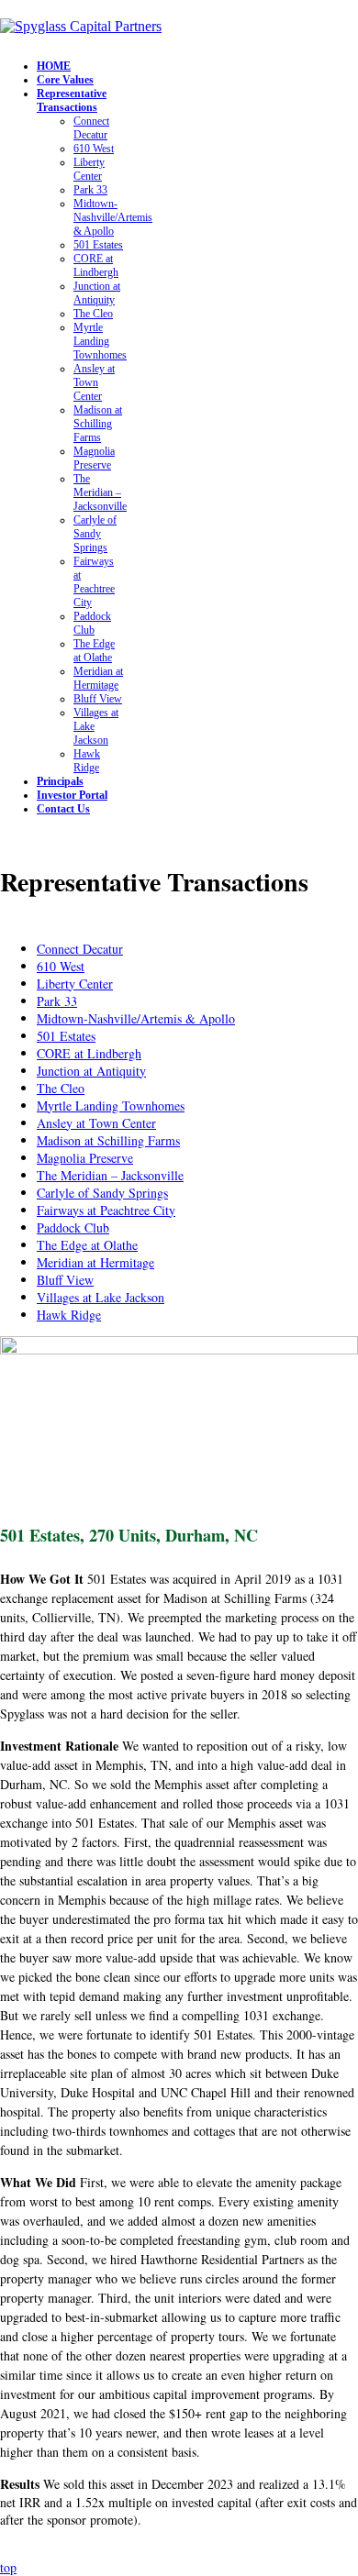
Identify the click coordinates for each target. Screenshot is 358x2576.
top (8, 2567)
